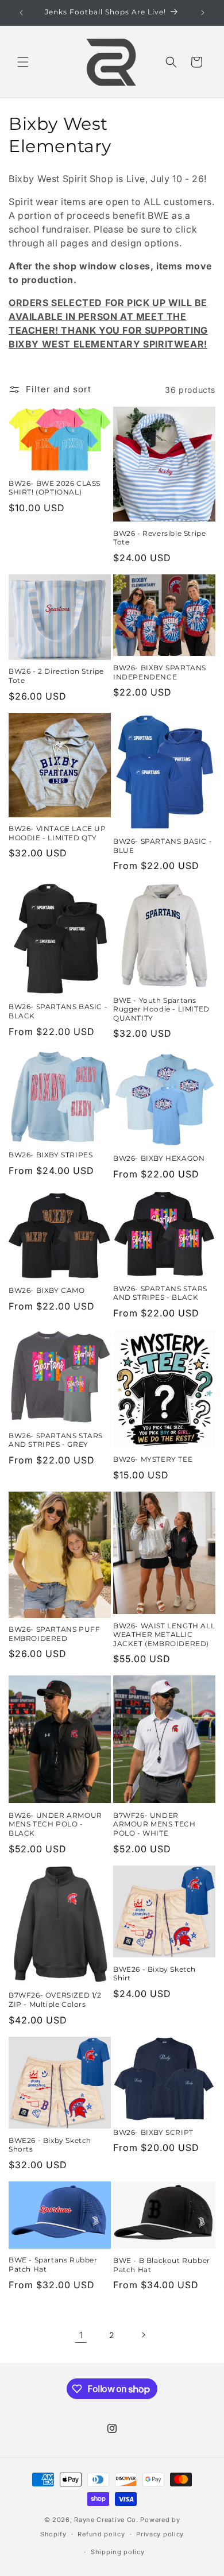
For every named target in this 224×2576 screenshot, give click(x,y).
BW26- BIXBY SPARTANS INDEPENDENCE (160, 672)
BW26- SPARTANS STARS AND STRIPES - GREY (56, 1440)
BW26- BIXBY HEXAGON (159, 1158)
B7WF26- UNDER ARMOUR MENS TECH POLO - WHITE (155, 1824)
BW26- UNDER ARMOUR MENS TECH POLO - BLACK (55, 1824)
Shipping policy (118, 2552)
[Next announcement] (203, 13)
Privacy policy (160, 2534)
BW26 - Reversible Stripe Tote (159, 538)
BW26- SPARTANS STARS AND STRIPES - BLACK (160, 1293)
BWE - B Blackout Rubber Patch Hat (162, 2265)
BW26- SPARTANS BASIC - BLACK (58, 1011)
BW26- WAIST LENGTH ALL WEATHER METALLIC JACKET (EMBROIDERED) (164, 1635)
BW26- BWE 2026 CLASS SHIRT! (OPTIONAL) (55, 488)
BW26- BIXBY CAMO (47, 1290)
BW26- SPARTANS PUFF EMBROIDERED (54, 1634)
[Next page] (143, 2335)
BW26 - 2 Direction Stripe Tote (56, 676)
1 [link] (81, 2335)
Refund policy (101, 2534)
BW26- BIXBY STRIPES (51, 1155)
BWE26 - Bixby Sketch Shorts (50, 2145)
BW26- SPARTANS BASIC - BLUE (163, 846)
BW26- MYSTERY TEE (153, 1459)
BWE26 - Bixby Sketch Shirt (155, 1974)
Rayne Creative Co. (106, 2520)
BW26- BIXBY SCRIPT (153, 2132)
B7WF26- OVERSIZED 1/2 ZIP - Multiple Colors (55, 2000)
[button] (23, 62)
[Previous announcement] (21, 13)
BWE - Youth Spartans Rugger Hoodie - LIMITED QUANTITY (161, 1009)
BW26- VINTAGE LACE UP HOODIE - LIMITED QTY (57, 833)
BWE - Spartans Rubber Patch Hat (53, 2264)
